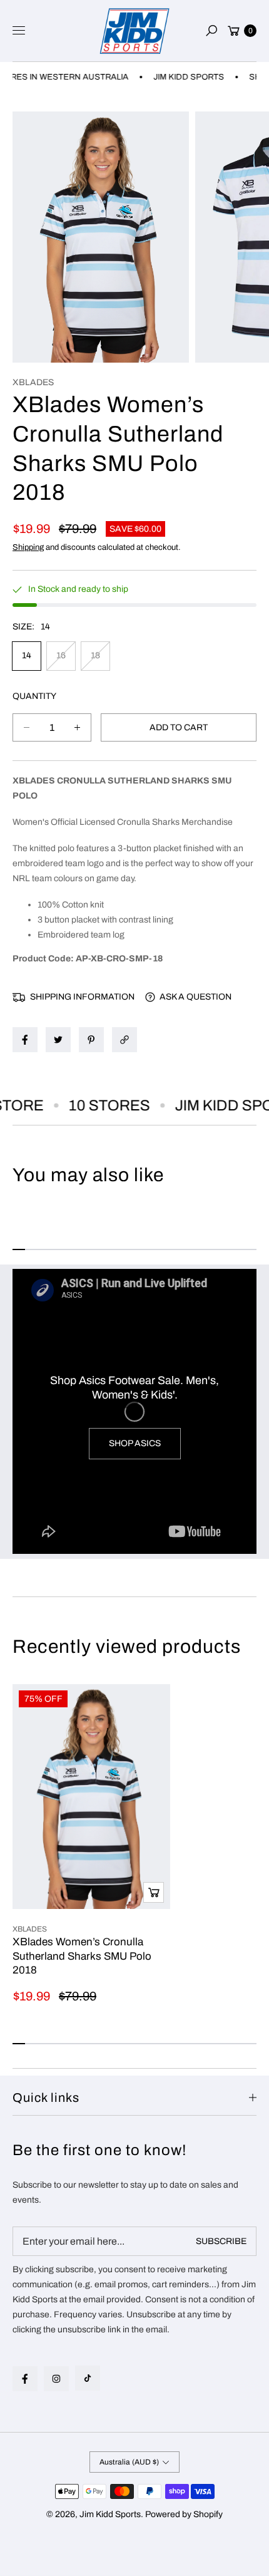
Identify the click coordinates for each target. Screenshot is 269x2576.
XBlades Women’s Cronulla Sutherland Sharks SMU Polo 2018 (82, 1956)
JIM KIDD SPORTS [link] (174, 77)
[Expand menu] (19, 31)
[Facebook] (25, 2379)
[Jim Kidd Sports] (134, 31)
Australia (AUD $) (129, 2462)
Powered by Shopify (184, 2514)
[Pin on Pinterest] (91, 1040)
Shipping (28, 547)
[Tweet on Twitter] (58, 1040)
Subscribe (221, 2241)
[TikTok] (88, 2378)
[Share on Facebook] (25, 1040)
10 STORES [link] (96, 1105)
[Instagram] (56, 2379)
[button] (211, 31)
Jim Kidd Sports (110, 2514)
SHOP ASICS (135, 1443)
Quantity (34, 696)
